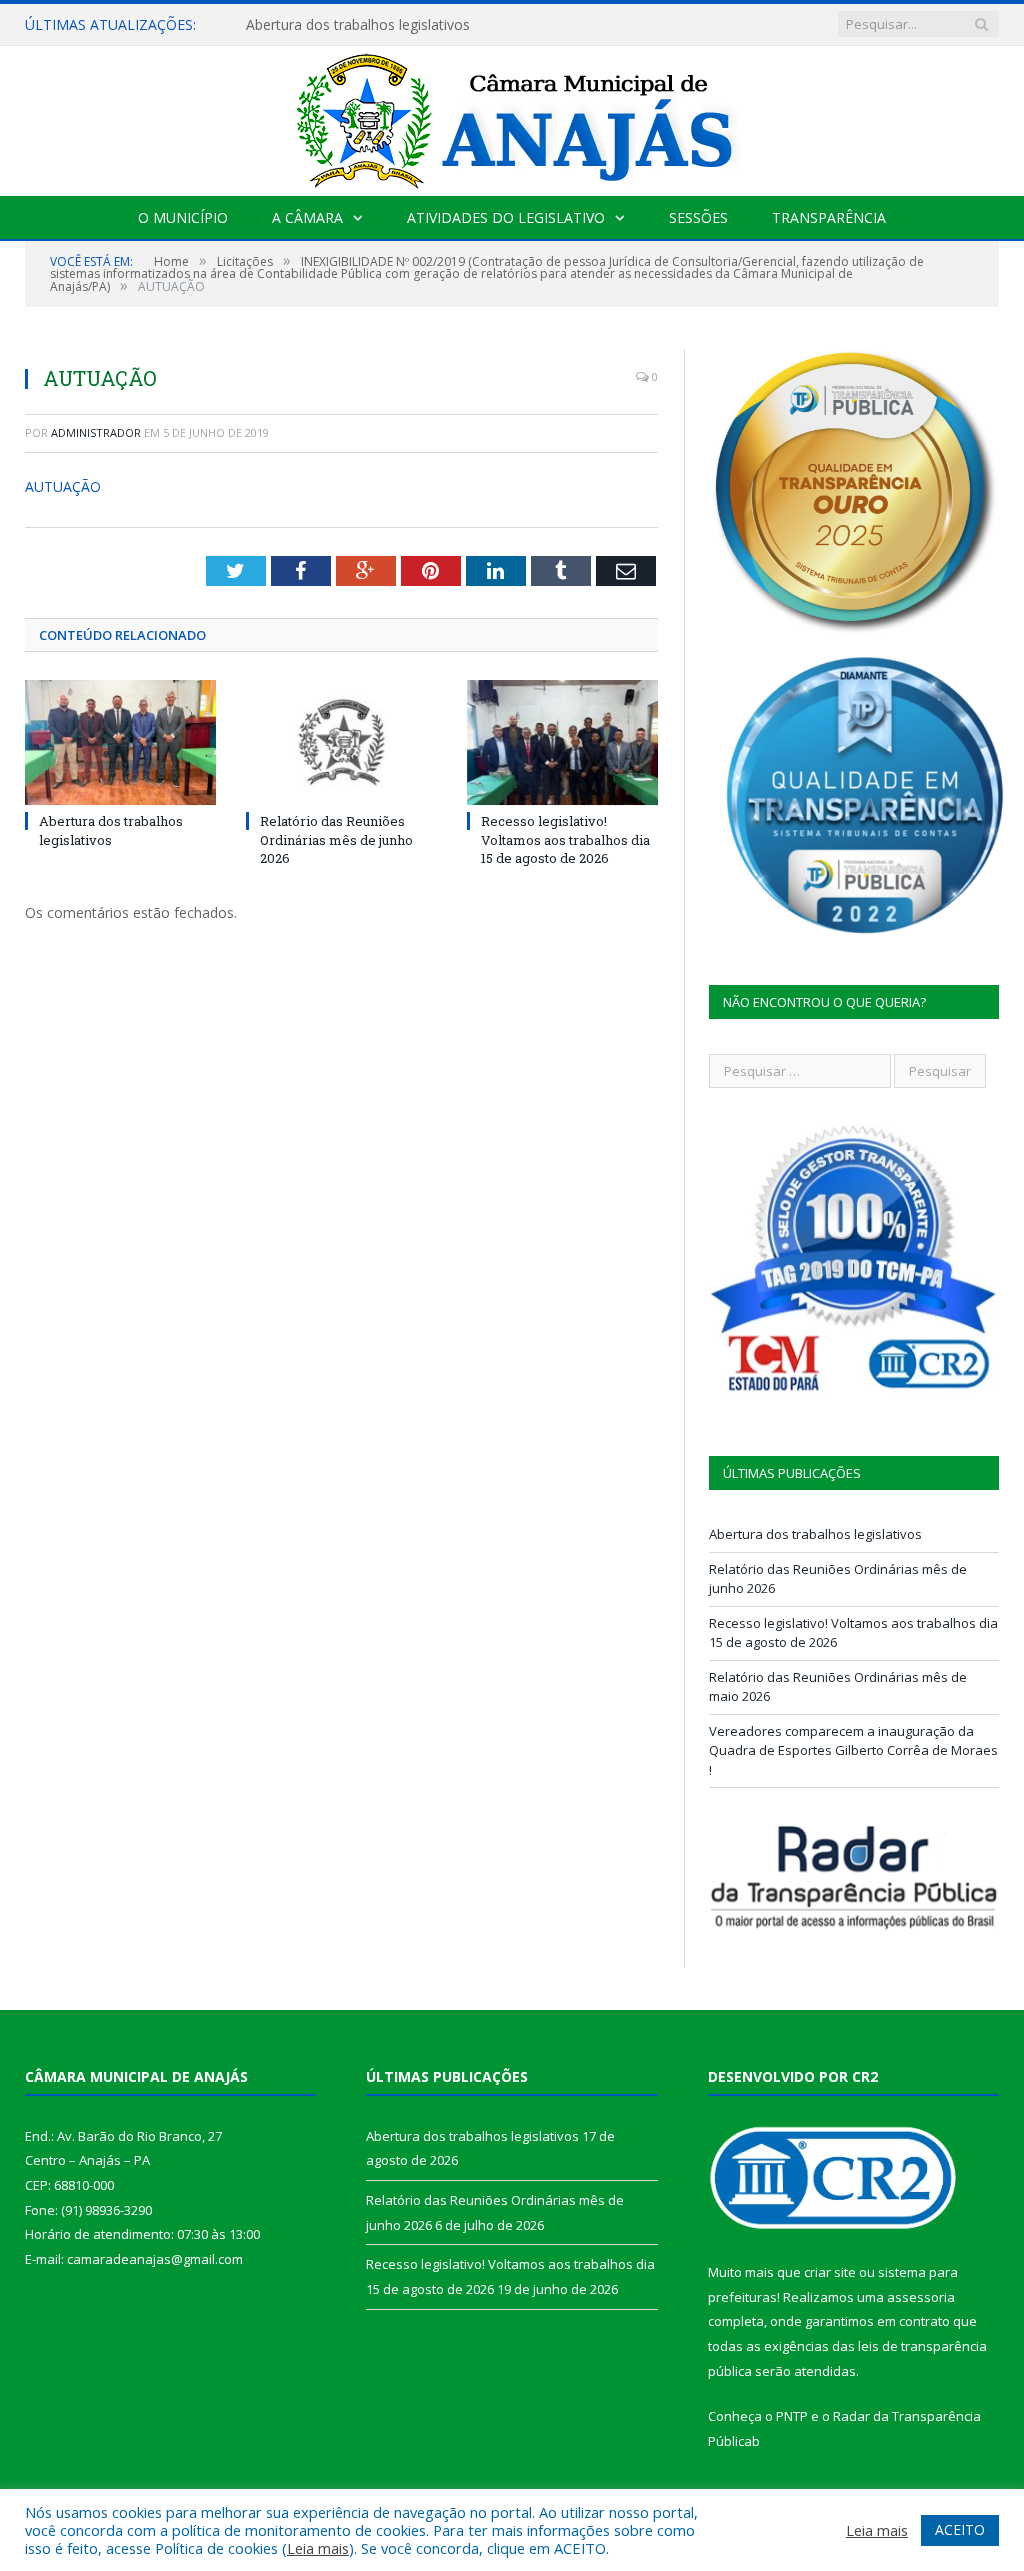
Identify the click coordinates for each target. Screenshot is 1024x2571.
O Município (183, 217)
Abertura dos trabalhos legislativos (358, 25)
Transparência (829, 217)
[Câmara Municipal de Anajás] (512, 116)
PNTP (792, 2416)
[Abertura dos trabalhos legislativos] (120, 742)
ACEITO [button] (960, 2529)
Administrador (96, 432)
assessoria (921, 2297)
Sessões (698, 217)
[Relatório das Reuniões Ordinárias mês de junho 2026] (341, 742)
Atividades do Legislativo (506, 217)
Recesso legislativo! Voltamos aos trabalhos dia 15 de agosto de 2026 (565, 839)
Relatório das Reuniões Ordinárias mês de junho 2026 (336, 839)
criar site (830, 2272)
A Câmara (307, 217)
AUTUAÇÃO (63, 486)
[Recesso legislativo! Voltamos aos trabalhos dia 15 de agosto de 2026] (562, 742)
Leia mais (318, 2548)
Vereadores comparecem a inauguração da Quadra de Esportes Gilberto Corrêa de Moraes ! (853, 1750)
